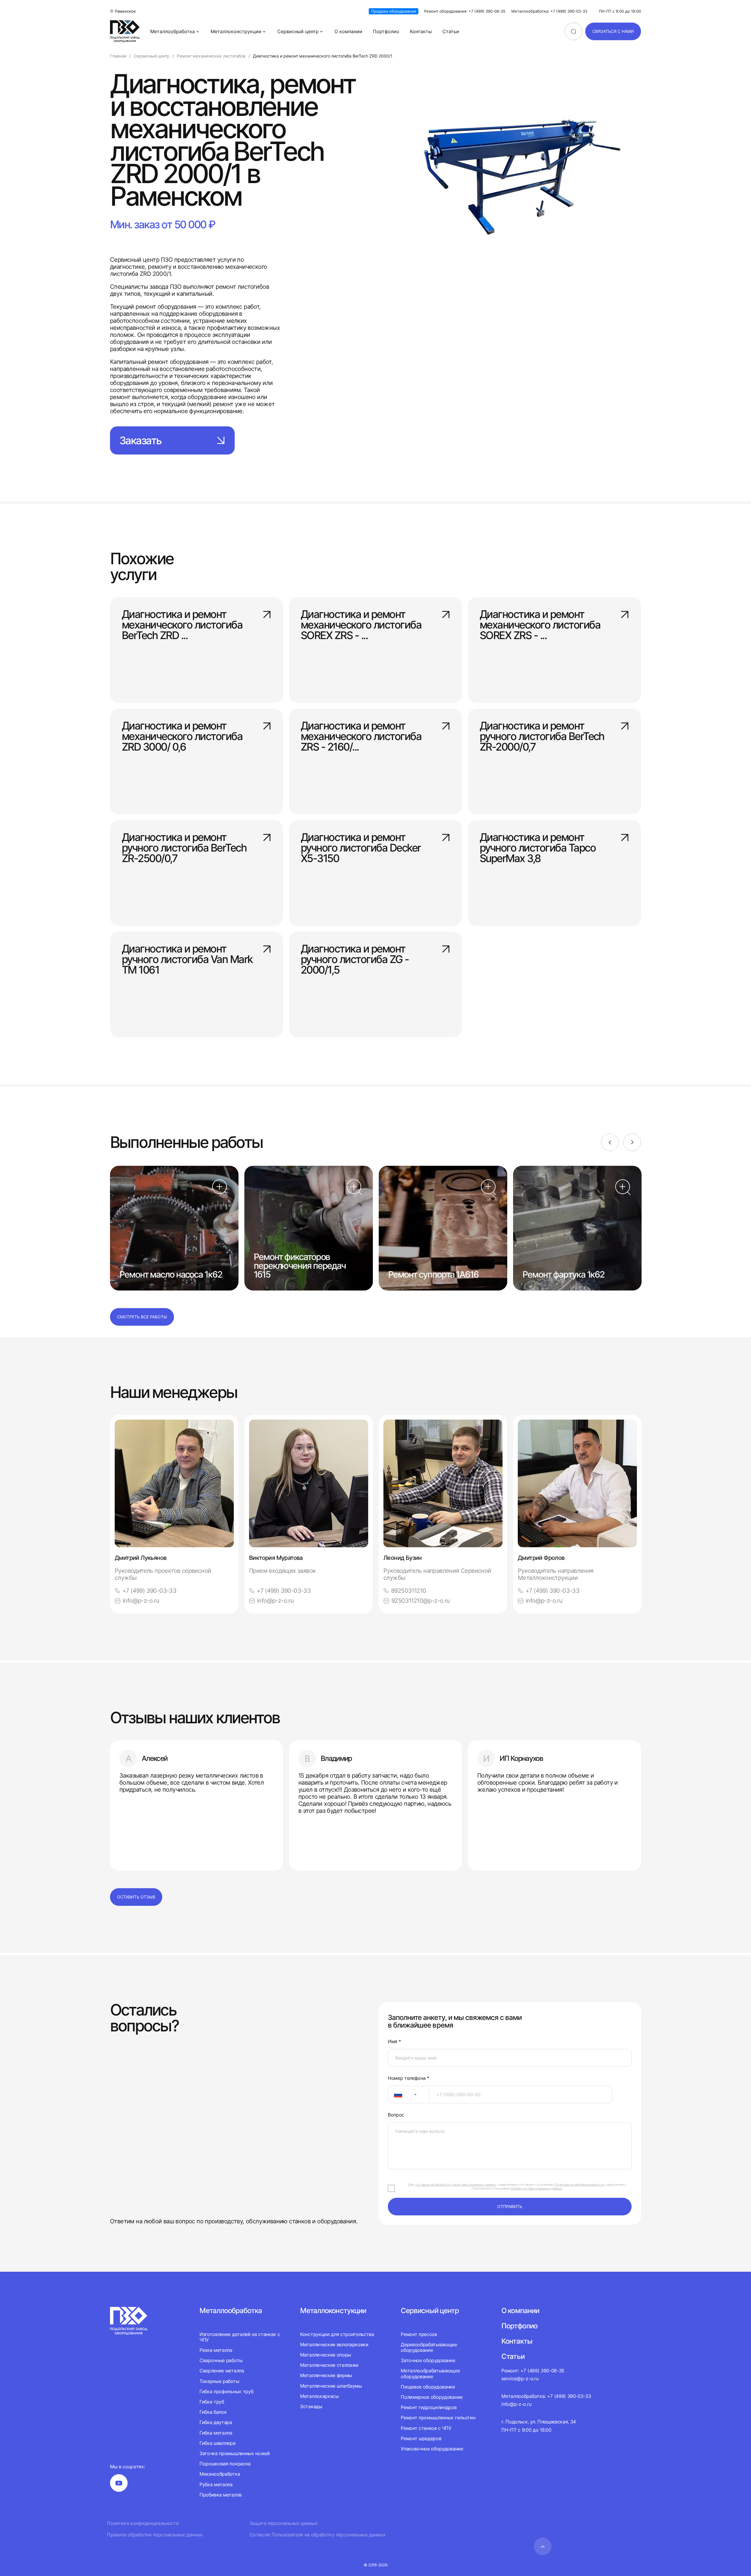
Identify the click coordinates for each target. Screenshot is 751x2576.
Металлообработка (172, 31)
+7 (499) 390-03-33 (149, 1591)
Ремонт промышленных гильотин (438, 2418)
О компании (348, 31)
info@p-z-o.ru (141, 1601)
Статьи (451, 31)
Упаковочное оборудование (432, 2449)
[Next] (632, 1142)
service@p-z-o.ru (520, 2379)
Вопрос (396, 2115)
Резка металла (216, 2350)
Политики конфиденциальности (579, 2185)
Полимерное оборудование (432, 2397)
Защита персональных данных (284, 2523)
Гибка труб (212, 2402)
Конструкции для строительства (337, 2334)
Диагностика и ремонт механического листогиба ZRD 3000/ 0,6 (182, 736)
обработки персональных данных (536, 2188)
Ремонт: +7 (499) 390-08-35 (533, 2371)
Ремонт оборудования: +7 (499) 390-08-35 (465, 11)
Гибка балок (213, 2412)
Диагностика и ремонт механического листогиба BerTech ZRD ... (182, 624)
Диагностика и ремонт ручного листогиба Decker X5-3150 (361, 847)
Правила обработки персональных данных (155, 2535)
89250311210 (409, 1591)
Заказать (140, 440)
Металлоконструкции (236, 31)
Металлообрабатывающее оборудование (430, 2373)
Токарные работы (219, 2381)
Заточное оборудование (428, 2360)
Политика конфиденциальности (143, 2523)
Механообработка (220, 2474)
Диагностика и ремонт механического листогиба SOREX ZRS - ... (361, 624)
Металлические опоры (326, 2355)
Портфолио (386, 31)
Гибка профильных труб (226, 2391)
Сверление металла (222, 2371)
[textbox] (395, 2094)
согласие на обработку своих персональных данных (456, 2185)
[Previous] (610, 1142)
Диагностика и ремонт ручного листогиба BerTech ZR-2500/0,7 (184, 847)
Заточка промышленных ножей (235, 2453)
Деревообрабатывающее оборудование (429, 2347)
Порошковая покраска (225, 2464)
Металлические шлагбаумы (331, 2386)
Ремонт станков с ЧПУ (426, 2428)
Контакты (421, 31)
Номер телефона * (409, 2078)
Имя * (394, 2042)
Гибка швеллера (218, 2443)
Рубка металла (216, 2484)
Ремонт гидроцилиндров (429, 2407)
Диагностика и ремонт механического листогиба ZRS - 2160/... (361, 736)
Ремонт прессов (419, 2334)
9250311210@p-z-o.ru (421, 1601)
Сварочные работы (221, 2360)
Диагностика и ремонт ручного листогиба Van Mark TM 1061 (187, 959)
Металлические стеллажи (329, 2365)
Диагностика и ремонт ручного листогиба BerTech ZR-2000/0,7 (542, 736)
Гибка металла (216, 2433)
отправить (510, 2206)
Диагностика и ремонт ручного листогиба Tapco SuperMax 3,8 (538, 847)
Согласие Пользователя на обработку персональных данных (318, 2535)
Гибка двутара (216, 2422)
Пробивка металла (221, 2495)
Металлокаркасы (319, 2396)
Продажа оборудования (394, 11)
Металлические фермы (326, 2375)
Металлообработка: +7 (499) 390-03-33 (549, 11)
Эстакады (311, 2406)
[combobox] (409, 2094)
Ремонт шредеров (421, 2438)
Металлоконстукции (333, 2311)
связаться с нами (613, 31)
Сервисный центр (298, 31)
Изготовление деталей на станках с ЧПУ (240, 2337)
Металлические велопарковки (334, 2344)
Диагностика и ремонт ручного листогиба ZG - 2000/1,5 (355, 959)
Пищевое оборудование (428, 2387)
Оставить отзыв (136, 1897)
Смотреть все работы (142, 1317)
